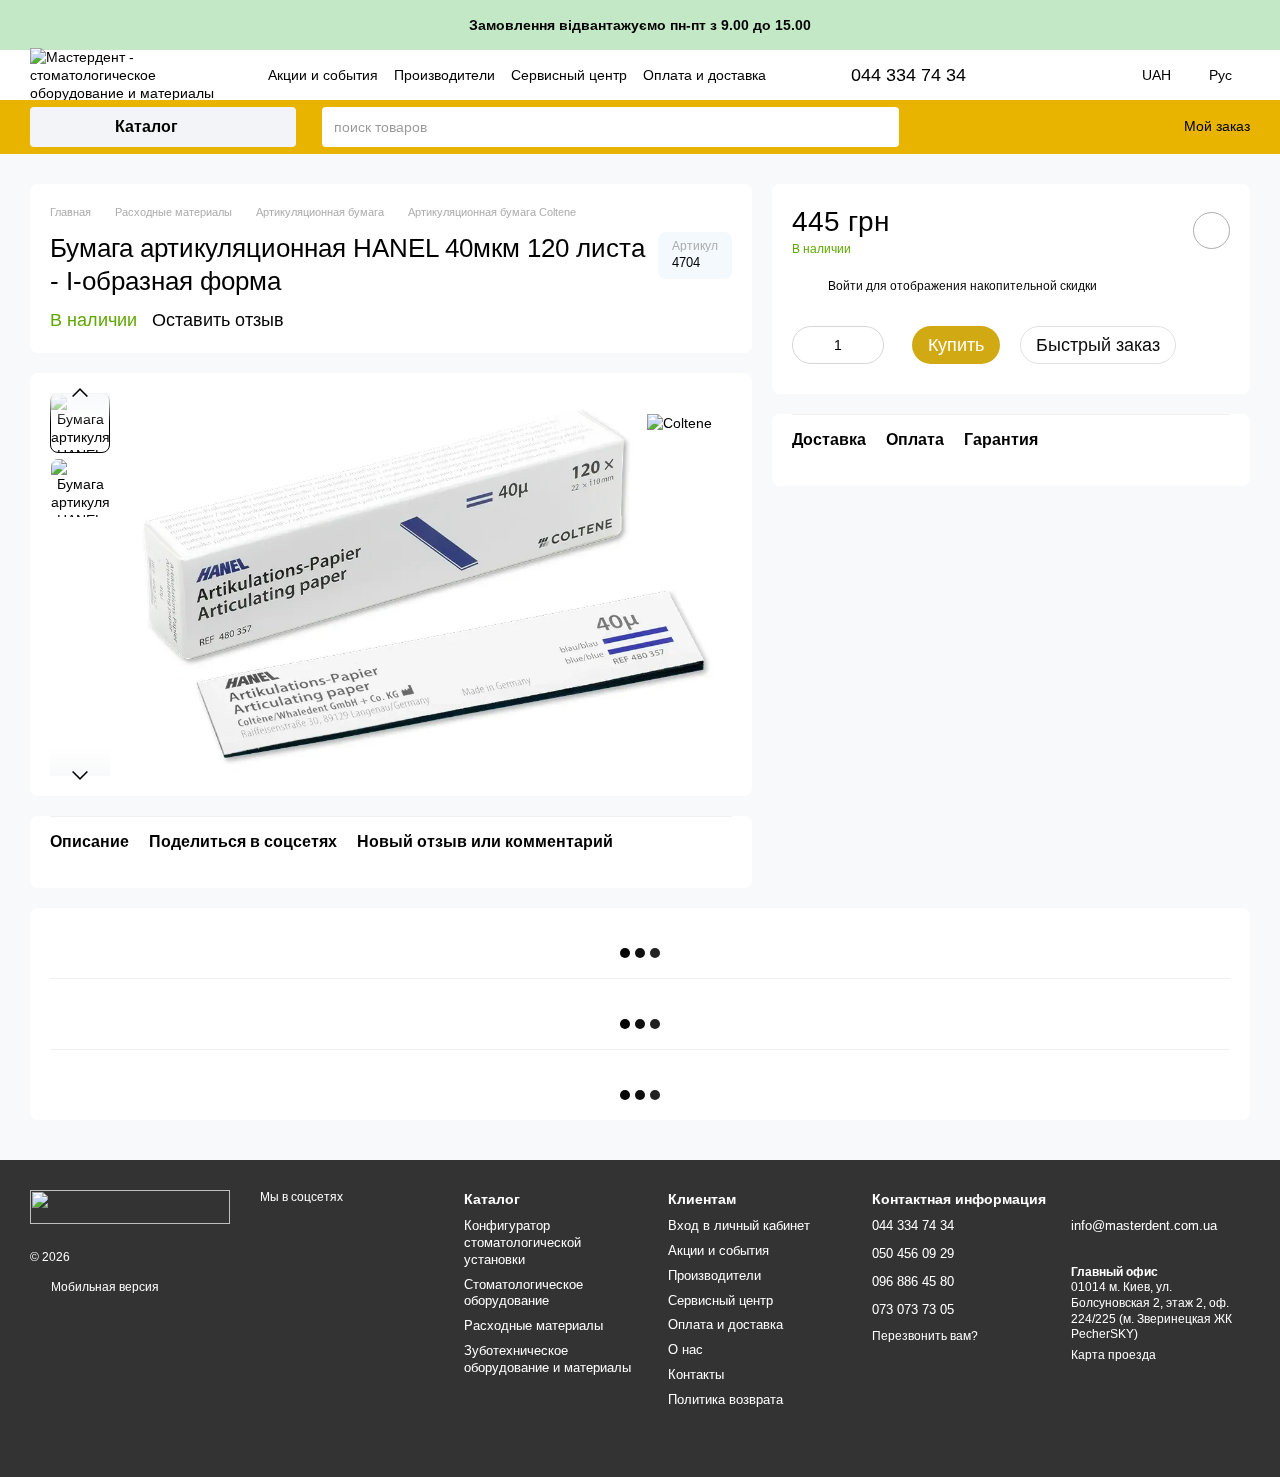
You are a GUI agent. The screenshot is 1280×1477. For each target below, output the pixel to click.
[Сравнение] (1068, 127)
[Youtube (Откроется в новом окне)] (1092, 75)
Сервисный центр (569, 75)
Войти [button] (845, 286)
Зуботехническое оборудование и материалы (547, 1359)
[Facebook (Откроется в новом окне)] (1064, 75)
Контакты (696, 1374)
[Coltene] (679, 422)
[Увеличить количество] (869, 345)
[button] (1264, 25)
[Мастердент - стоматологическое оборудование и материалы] (130, 1206)
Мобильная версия (103, 1287)
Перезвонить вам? (925, 1336)
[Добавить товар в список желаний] (1211, 230)
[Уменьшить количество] (807, 345)
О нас (685, 1349)
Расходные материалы (533, 1325)
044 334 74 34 (908, 75)
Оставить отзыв (218, 320)
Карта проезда (1113, 1355)
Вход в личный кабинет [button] (739, 1225)
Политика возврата (725, 1399)
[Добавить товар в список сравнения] (1155, 230)
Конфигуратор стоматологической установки (522, 1242)
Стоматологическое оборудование (523, 1293)
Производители (444, 75)
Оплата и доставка (704, 75)
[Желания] (1120, 127)
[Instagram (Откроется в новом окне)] (1036, 75)
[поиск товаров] (883, 127)
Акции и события (323, 75)
